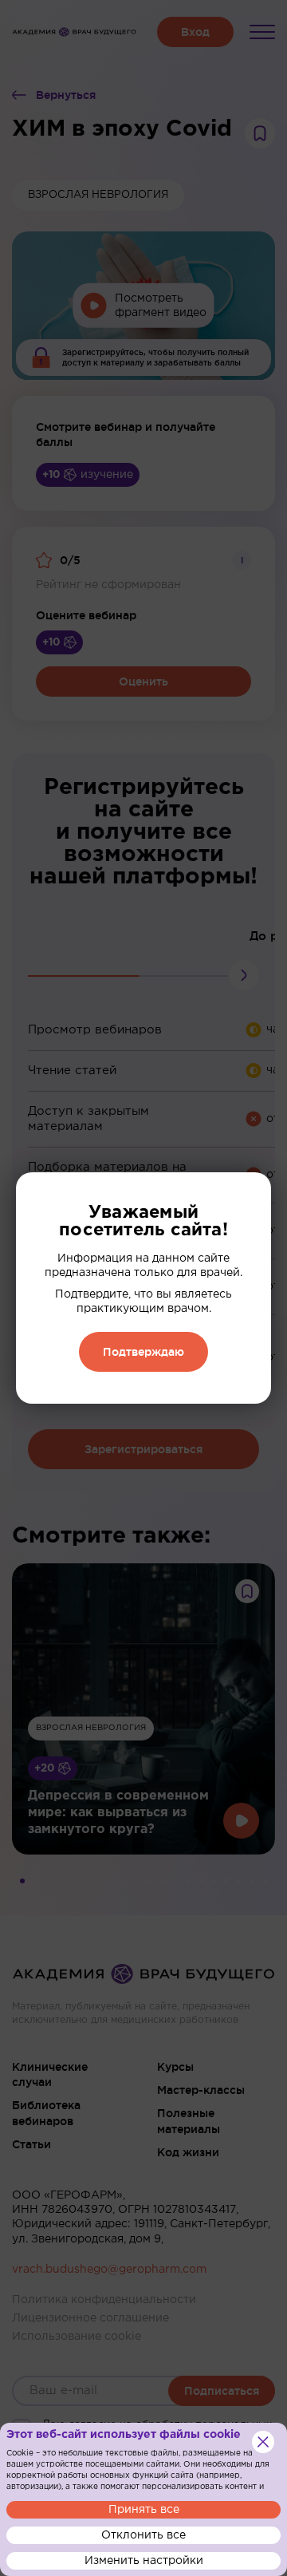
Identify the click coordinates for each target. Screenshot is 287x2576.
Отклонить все (143, 2535)
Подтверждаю (143, 1352)
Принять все (144, 2510)
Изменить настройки (144, 2561)
